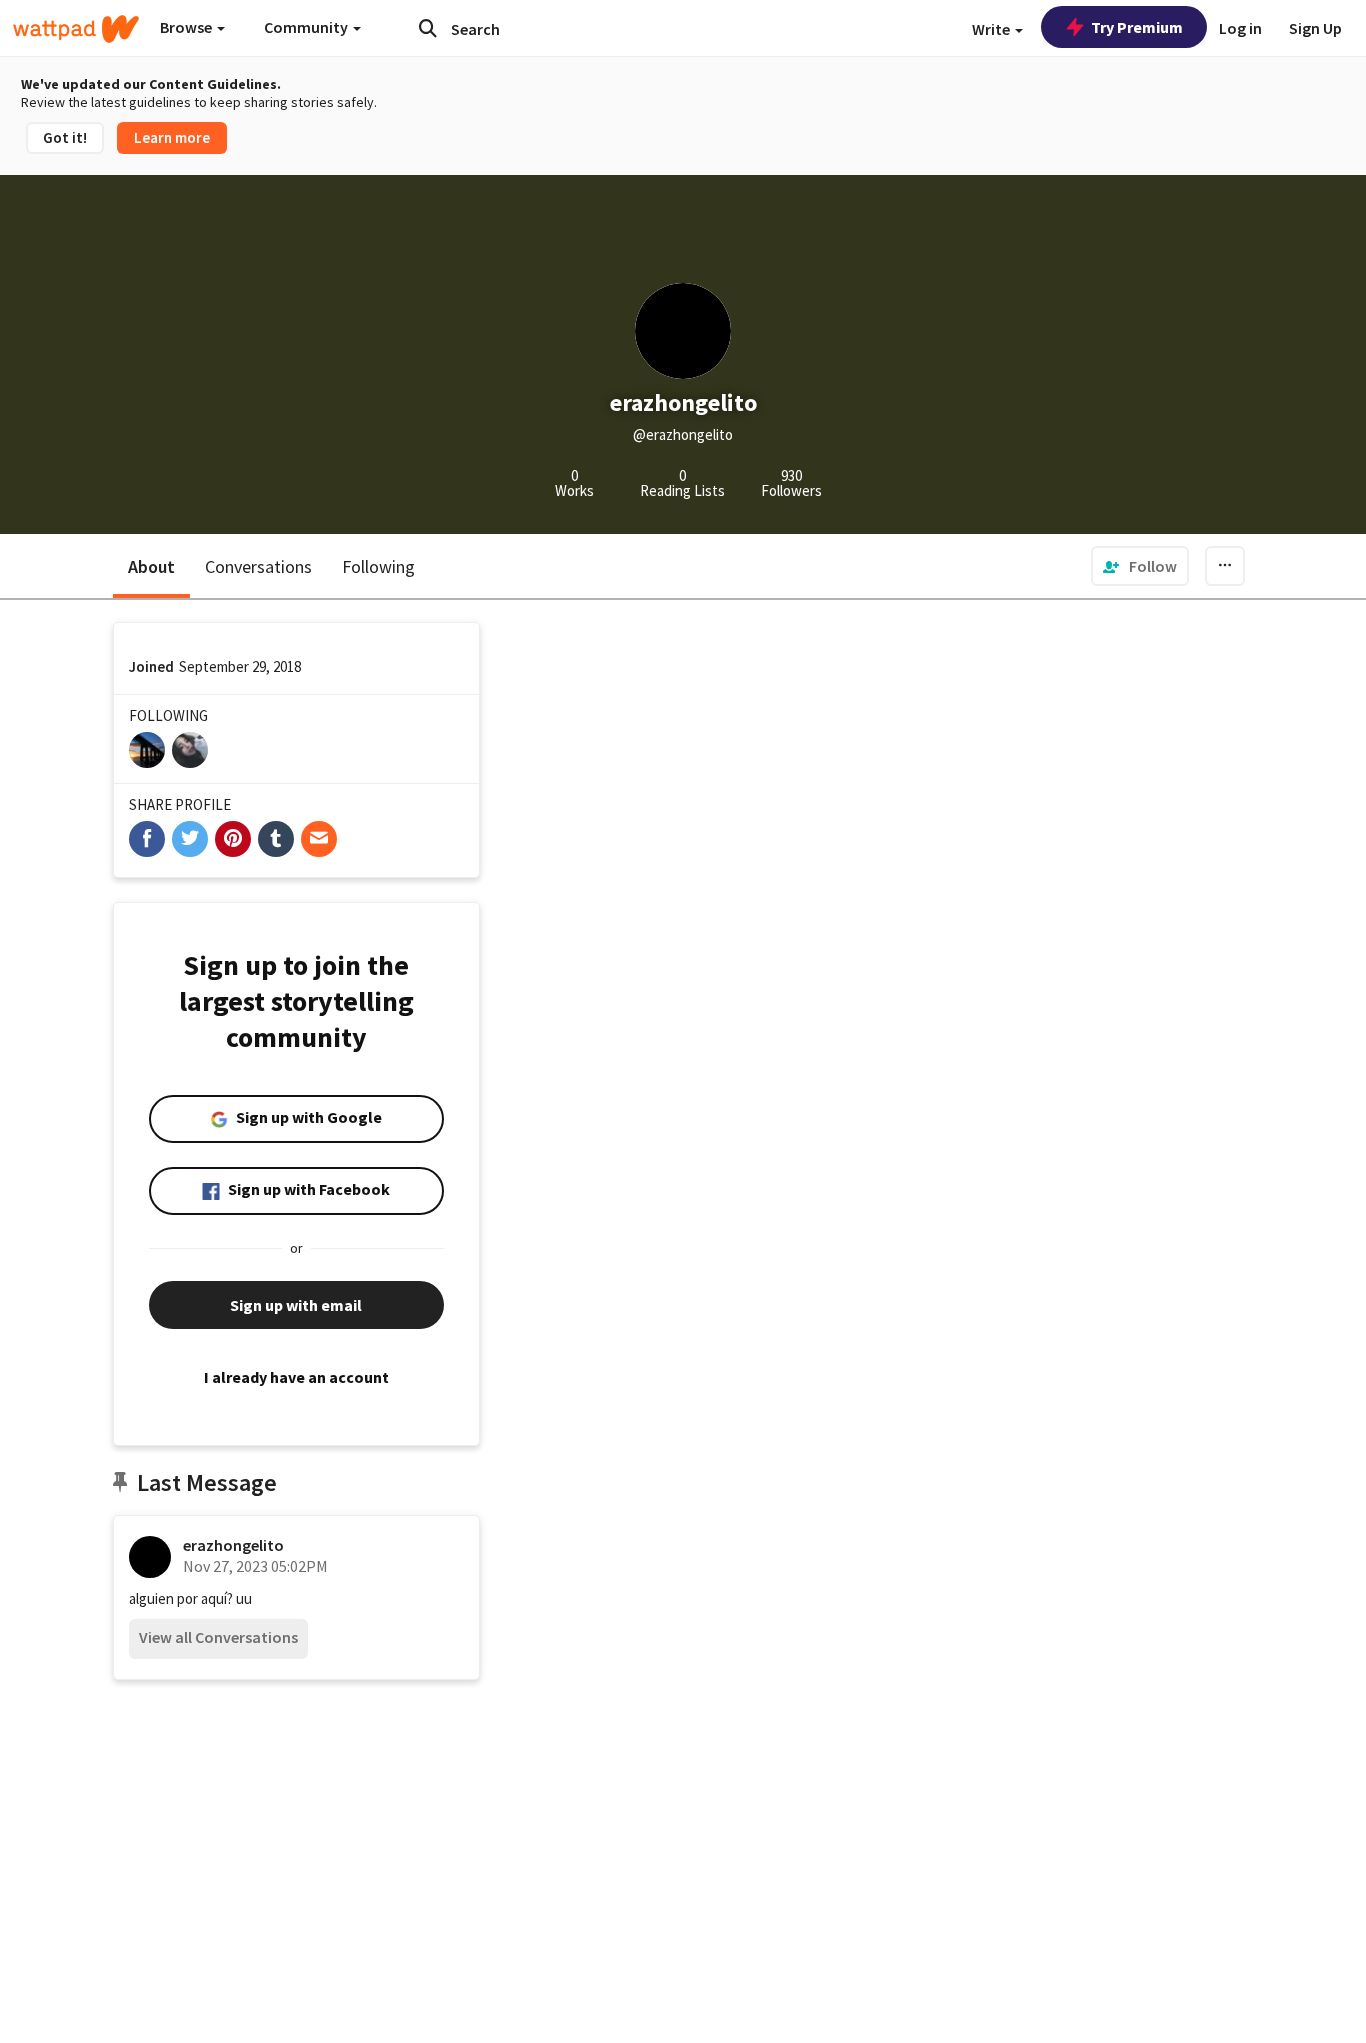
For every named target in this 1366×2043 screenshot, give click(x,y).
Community (307, 27)
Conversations (258, 566)
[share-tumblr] (276, 839)
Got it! (65, 137)
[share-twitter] (190, 839)
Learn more (172, 137)
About (151, 566)
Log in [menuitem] (1240, 28)
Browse (187, 27)
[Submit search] (428, 28)
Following (378, 566)
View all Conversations (218, 1637)
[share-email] (319, 839)
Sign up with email (296, 1305)
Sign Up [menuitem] (1315, 28)
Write (992, 29)
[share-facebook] (147, 839)
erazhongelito (233, 1545)
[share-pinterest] (233, 839)
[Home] (76, 29)
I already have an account (296, 1377)
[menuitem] (1140, 566)
